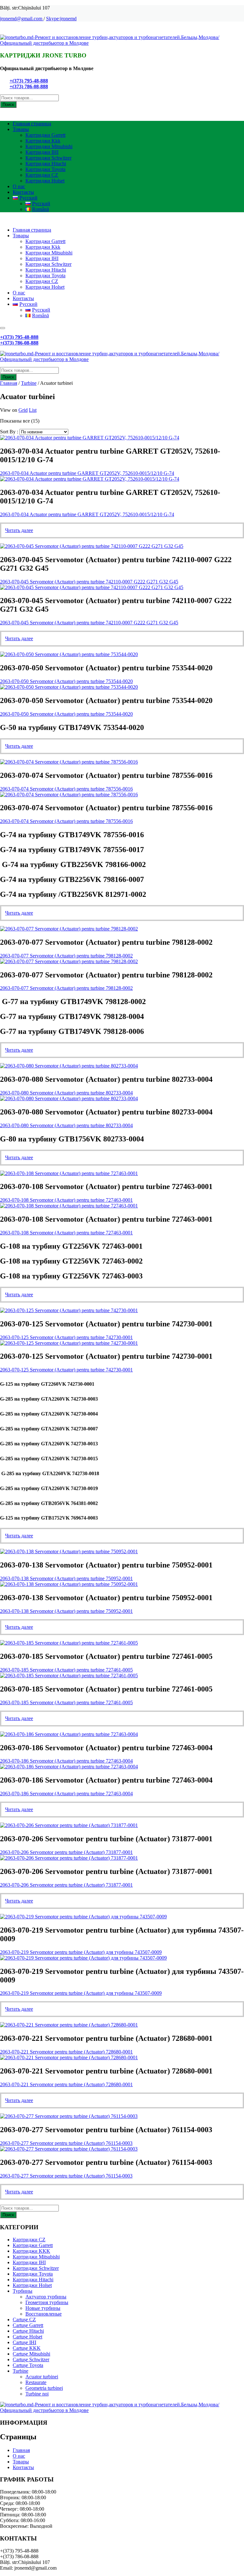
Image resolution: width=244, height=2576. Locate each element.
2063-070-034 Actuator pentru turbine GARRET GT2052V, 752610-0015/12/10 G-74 (87, 473)
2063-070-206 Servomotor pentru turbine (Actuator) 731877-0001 (66, 1852)
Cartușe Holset (27, 2337)
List (33, 410)
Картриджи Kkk (43, 141)
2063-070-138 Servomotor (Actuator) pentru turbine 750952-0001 (66, 1578)
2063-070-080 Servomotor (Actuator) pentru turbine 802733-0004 (66, 1093)
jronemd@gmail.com (22, 19)
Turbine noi (37, 2394)
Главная (9, 383)
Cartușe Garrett (28, 2325)
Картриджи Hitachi (46, 164)
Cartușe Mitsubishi (31, 2354)
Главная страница (32, 124)
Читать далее (19, 530)
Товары (21, 129)
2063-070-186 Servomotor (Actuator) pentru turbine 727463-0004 (66, 1761)
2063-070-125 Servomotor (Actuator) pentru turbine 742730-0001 (66, 1337)
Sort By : (9, 432)
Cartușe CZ (24, 2320)
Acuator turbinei (42, 2377)
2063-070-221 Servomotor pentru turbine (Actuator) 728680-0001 (66, 2052)
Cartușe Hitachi (28, 2331)
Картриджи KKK (31, 2251)
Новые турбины (43, 2308)
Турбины (23, 2291)
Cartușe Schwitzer (31, 2359)
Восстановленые (44, 2314)
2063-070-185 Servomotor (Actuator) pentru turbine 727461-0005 (66, 1670)
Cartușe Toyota (28, 2365)
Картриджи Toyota (45, 169)
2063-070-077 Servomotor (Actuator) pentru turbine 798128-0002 (66, 956)
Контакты (23, 192)
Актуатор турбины (46, 2297)
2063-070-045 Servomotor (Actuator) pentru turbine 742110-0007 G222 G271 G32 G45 (89, 582)
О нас (19, 186)
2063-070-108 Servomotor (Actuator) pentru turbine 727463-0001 (66, 1200)
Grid (23, 410)
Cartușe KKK (27, 2348)
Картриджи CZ (42, 175)
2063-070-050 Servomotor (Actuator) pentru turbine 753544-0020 (66, 681)
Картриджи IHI (42, 152)
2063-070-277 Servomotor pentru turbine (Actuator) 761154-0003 (66, 2143)
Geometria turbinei (44, 2388)
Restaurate (36, 2382)
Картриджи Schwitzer (48, 158)
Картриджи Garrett (45, 135)
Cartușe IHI (24, 2342)
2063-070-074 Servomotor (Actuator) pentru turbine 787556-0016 (66, 789)
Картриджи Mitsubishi (49, 146)
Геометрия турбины (47, 2302)
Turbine (29, 383)
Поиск (8, 105)
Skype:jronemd (61, 19)
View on (9, 410)
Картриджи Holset (45, 181)
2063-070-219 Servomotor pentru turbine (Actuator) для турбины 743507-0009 (81, 1952)
